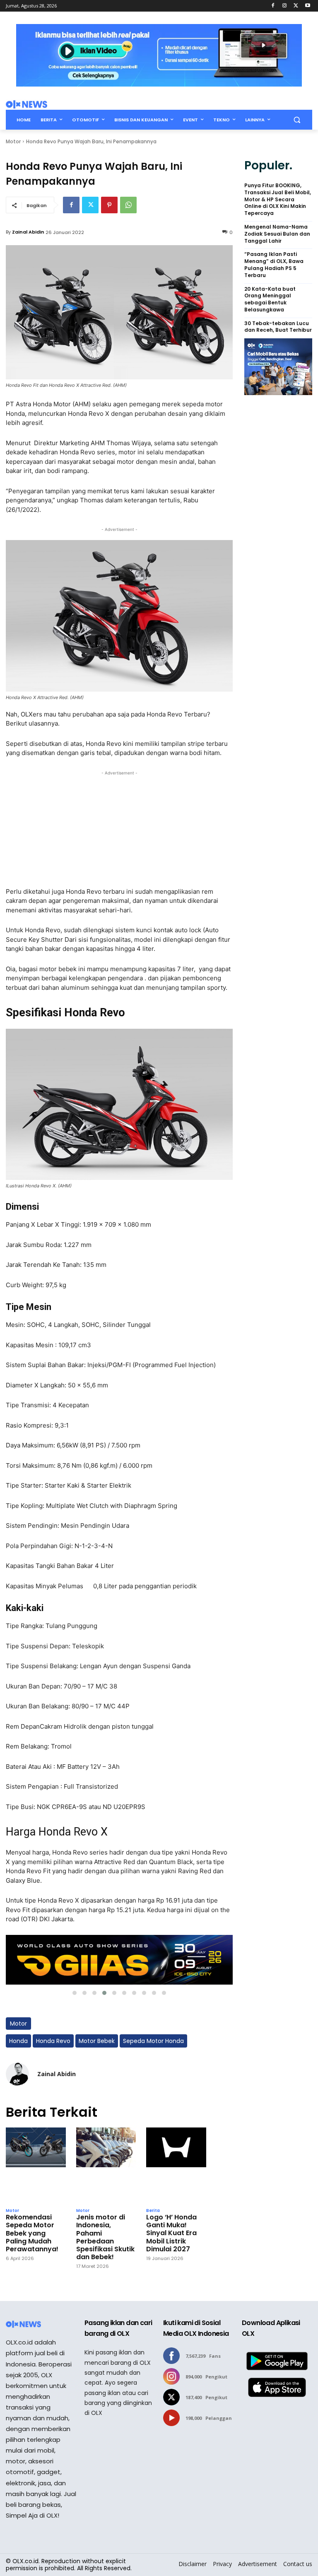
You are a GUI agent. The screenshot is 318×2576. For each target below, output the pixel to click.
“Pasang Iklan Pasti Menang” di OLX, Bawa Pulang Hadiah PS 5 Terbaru (274, 265)
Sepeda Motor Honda (153, 2041)
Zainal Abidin (28, 232)
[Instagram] (285, 6)
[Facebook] (273, 6)
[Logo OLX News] (26, 104)
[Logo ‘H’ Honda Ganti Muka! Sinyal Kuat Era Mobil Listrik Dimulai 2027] (176, 2165)
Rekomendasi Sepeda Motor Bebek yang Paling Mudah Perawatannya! (32, 2233)
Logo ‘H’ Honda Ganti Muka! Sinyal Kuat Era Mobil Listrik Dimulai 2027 (171, 2233)
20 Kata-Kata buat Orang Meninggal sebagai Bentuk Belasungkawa (270, 299)
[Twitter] (296, 6)
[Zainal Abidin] (17, 2074)
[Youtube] (307, 6)
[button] (297, 120)
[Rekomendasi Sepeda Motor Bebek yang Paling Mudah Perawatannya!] (36, 2165)
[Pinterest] (109, 205)
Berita (153, 2211)
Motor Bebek (97, 2041)
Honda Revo (53, 2041)
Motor (13, 141)
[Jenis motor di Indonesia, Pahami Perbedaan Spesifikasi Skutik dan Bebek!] (106, 2165)
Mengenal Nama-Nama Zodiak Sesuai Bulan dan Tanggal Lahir (277, 234)
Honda (18, 2041)
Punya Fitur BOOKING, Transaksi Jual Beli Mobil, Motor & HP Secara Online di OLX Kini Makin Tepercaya (278, 199)
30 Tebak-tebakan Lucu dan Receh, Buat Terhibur (278, 327)
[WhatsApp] (128, 205)
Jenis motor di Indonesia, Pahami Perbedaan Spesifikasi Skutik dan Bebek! (105, 2237)
